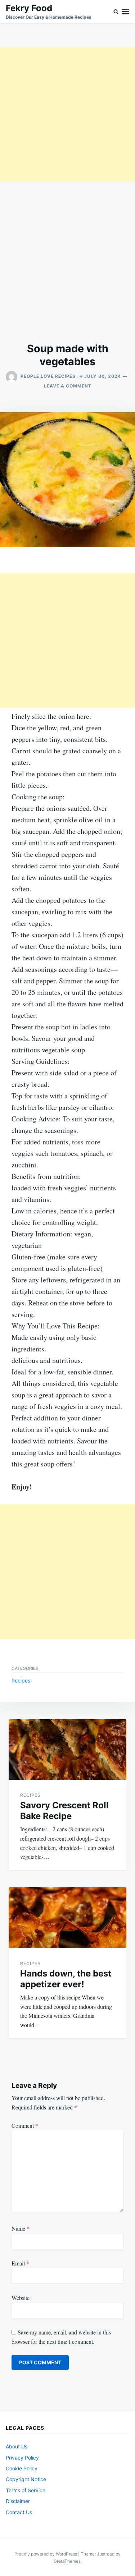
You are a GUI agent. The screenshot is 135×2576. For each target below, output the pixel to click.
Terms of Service (26, 2490)
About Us (17, 2446)
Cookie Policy (22, 2468)
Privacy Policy (22, 2458)
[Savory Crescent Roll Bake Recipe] (67, 1750)
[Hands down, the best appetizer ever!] (67, 1918)
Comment (25, 2125)
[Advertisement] (67, 114)
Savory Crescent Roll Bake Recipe (64, 1811)
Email (20, 2263)
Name (21, 2228)
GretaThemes (67, 2561)
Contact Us (19, 2512)
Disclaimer (18, 2501)
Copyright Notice (26, 2479)
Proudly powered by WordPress (46, 2554)
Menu (126, 12)
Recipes (21, 1680)
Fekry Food (29, 8)
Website (21, 2298)
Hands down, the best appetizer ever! (66, 1979)
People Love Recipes (48, 376)
